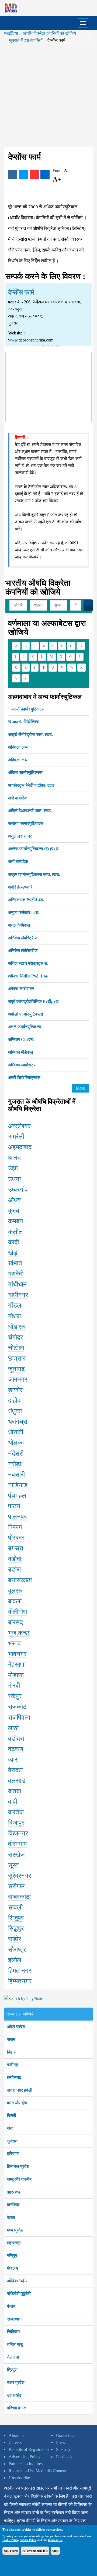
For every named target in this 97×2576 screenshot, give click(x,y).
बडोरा (14, 1569)
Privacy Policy (28, 2540)
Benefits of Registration (29, 2449)
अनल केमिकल (19, 925)
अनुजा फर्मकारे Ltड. (24, 912)
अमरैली (16, 1137)
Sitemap (63, 2449)
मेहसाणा (17, 1664)
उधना (14, 1179)
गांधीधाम (17, 1284)
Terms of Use (55, 2540)
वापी (13, 1802)
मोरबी (14, 1686)
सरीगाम (16, 1886)
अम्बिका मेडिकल (21, 1052)
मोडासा (16, 1675)
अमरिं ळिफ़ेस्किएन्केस (24, 1078)
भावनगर (17, 1654)
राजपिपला (19, 1717)
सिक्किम (13, 2332)
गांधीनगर (18, 1295)
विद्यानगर (18, 1833)
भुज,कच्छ (19, 1633)
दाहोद (14, 1401)
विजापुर (16, 1823)
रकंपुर (15, 1696)
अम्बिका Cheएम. (21, 1039)
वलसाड (17, 1781)
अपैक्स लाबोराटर (21, 989)
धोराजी (16, 1432)
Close (55, 2551)
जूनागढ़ (16, 1369)
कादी (13, 1242)
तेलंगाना (13, 2357)
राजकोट (17, 1707)
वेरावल (15, 1770)
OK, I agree (11, 2551)
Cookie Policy (10, 2540)
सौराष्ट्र (17, 1949)
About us (16, 2435)
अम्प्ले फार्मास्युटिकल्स (25, 1027)
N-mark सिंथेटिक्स (24, 722)
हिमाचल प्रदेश (18, 2166)
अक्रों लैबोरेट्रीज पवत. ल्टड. (30, 734)
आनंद (14, 1158)
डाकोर (15, 1390)
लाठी (13, 1728)
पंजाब (11, 2306)
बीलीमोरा (18, 1612)
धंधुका (15, 1411)
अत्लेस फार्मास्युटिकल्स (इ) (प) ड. (34, 849)
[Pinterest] (34, 175)
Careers (15, 2442)
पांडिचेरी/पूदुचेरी (19, 2294)
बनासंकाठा (20, 1580)
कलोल (15, 1232)
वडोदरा (16, 1738)
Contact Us (66, 2435)
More (80, 1088)
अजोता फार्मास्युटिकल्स (26, 823)
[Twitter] (23, 175)
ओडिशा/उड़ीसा (18, 2281)
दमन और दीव (17, 2103)
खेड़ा (13, 1253)
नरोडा (15, 1464)
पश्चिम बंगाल (17, 2408)
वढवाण (16, 1749)
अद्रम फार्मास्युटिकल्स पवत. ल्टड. (34, 874)
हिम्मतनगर (20, 1981)
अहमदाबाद (20, 1147)
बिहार (11, 2052)
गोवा (10, 2128)
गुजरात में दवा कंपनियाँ (26, 40)
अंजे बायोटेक (18, 798)
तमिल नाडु (15, 2344)
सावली (15, 1907)
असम (11, 2039)
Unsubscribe (19, 2478)
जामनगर (18, 1379)
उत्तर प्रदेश (16, 2382)
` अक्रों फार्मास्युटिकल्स (26, 709)
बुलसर (15, 1591)
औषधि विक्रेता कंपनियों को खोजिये (49, 33)
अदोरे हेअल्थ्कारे (20, 887)
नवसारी (16, 1475)
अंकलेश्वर (19, 1126)
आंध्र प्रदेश (16, 2027)
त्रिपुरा (12, 2370)
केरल (11, 2217)
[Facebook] (13, 175)
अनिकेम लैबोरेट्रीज (23, 938)
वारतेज (16, 1812)
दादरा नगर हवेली (20, 2090)
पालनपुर (17, 1517)
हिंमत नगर (20, 1971)
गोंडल (15, 1305)
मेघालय (13, 2268)
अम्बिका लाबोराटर (22, 1065)
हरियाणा (13, 2154)
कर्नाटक (13, 2205)
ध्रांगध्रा (18, 1422)
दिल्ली (12, 2116)
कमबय (15, 1221)
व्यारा (13, 1760)
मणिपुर (12, 2255)
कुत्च (14, 1211)
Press (60, 2442)
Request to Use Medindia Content (37, 2471)
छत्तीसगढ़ (14, 2077)
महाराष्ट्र (14, 2243)
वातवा (15, 1791)
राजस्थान (14, 2319)
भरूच (14, 1643)
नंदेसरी (16, 1453)
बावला (15, 1601)
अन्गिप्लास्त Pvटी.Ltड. (26, 900)
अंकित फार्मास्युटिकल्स (25, 773)
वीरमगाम (17, 1844)
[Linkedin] (45, 175)
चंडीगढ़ (13, 2065)
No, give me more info (35, 2551)
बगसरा (16, 1548)
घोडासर (17, 1327)
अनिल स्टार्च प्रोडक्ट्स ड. (28, 963)
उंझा (13, 1168)
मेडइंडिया (11, 33)
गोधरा (14, 1316)
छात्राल (17, 1358)
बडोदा (15, 1559)
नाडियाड (18, 1485)
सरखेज (16, 1855)
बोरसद (15, 1622)
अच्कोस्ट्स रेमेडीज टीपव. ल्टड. (32, 785)
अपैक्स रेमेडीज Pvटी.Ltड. (28, 976)
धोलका (16, 1443)
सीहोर (15, 1939)
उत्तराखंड (14, 2395)
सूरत (13, 1865)
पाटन (14, 1506)
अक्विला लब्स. (19, 747)
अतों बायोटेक (18, 861)
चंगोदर (15, 1337)
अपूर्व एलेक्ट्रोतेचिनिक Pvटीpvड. (34, 1001)
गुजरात (12, 2141)
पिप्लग (15, 1527)
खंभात (15, 1263)
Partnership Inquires (26, 2464)
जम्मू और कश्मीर (19, 2179)
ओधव (14, 1200)
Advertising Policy (25, 2457)
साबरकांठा (19, 1897)
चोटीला (16, 1348)
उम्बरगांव (18, 1190)
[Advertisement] (48, 95)
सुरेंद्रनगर (20, 1876)
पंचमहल (17, 1496)
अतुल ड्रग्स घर (20, 836)
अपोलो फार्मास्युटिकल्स (26, 1014)
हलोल (15, 1960)
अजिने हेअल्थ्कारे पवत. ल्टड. (30, 811)
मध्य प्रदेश (15, 2230)
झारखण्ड (14, 2192)
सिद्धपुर (16, 1918)
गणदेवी (16, 1274)
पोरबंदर (16, 1538)
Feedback (64, 2457)
